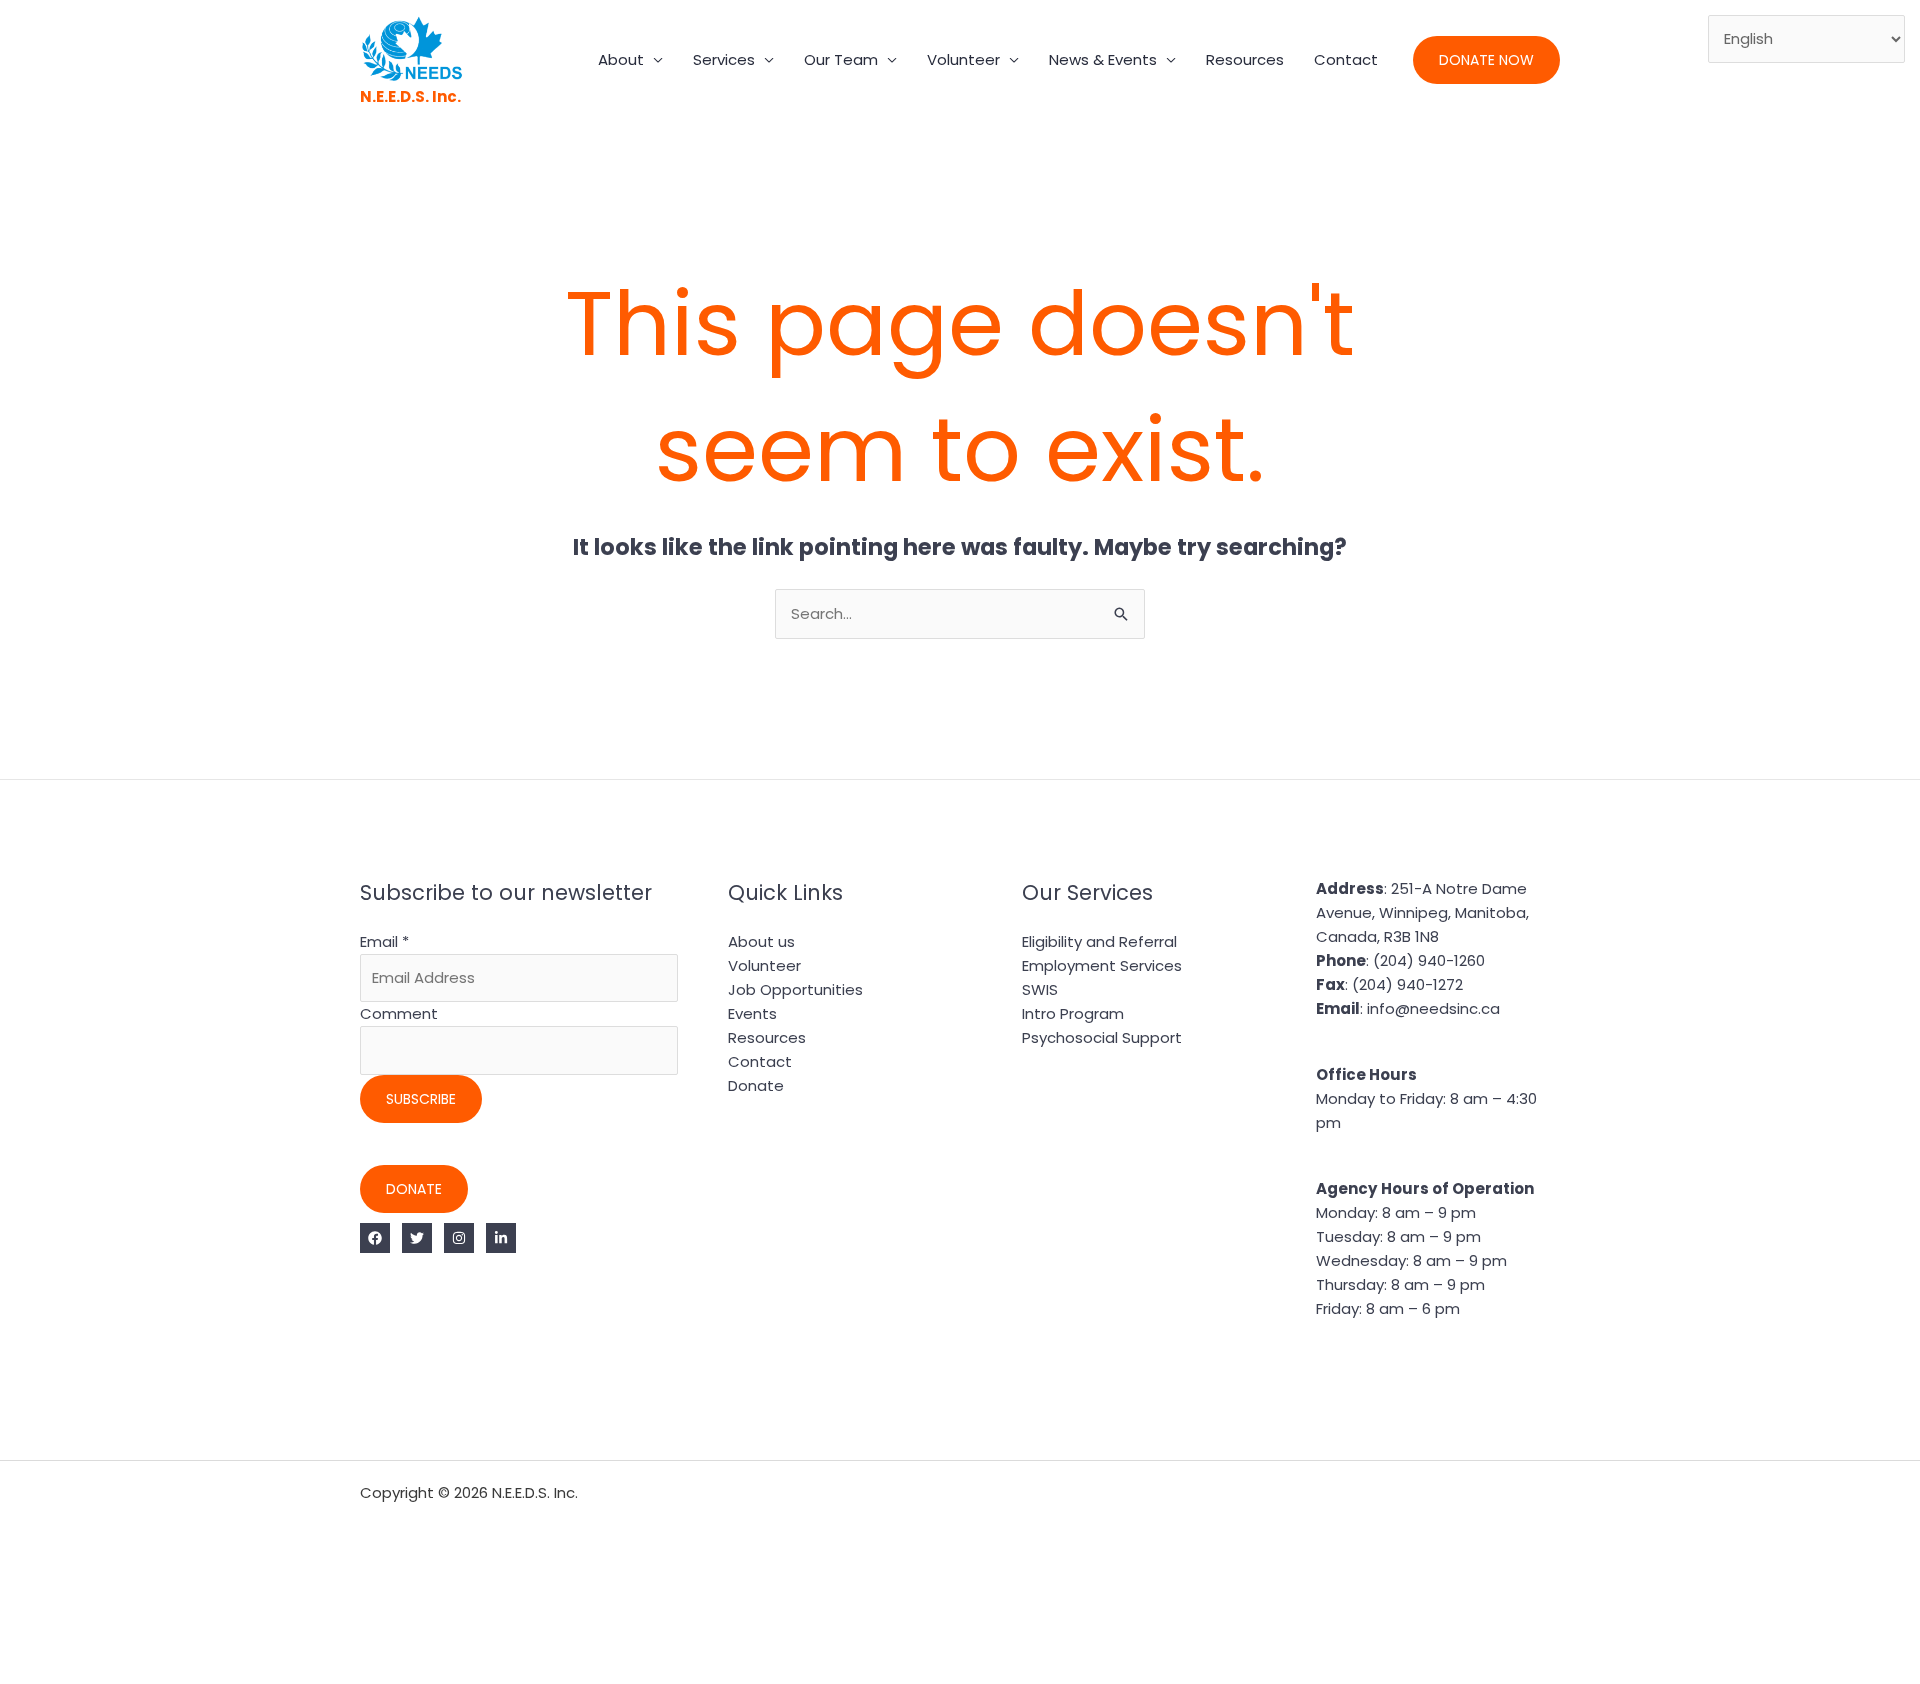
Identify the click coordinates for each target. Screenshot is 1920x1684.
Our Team (841, 59)
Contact (1346, 59)
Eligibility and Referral (1099, 941)
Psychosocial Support (1102, 1037)
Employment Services (1102, 965)
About (621, 59)
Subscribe (421, 1099)
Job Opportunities (795, 989)
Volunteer (963, 59)
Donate (414, 1189)
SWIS (1040, 989)
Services (724, 59)
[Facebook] (375, 1238)
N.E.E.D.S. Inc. (410, 96)
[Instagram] (459, 1238)
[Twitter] (417, 1238)
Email (384, 941)
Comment (399, 1013)
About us (761, 941)
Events (752, 1013)
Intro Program (1073, 1013)
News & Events (1103, 59)
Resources (1245, 59)
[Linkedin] (501, 1238)
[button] (1486, 60)
